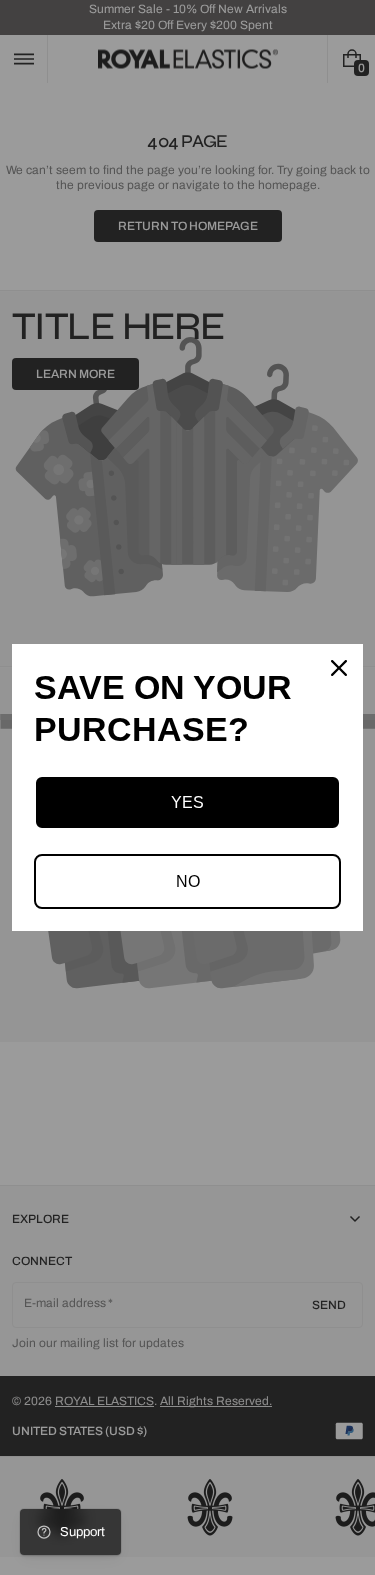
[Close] (339, 668)
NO (188, 881)
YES (187, 802)
